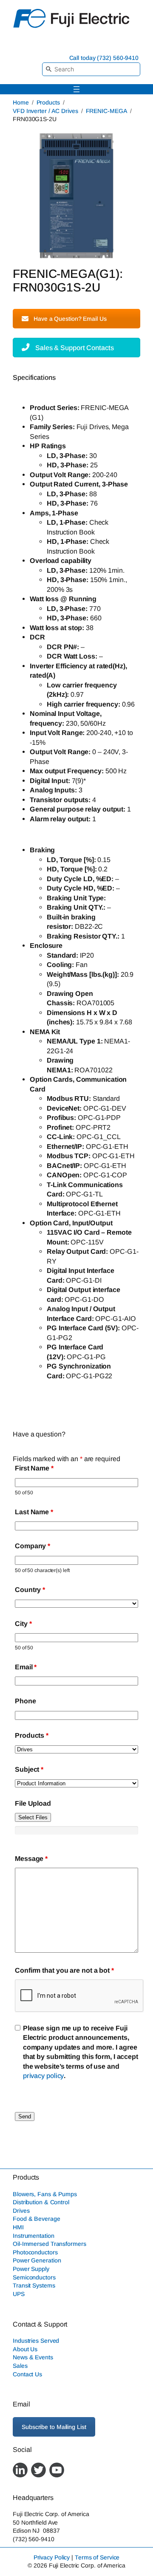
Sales (20, 2366)
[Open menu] (76, 89)
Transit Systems (34, 2285)
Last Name (34, 1512)
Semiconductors (34, 2277)
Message (31, 1858)
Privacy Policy (52, 2557)
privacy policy (44, 2076)
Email (26, 1667)
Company (33, 1546)
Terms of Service (97, 2557)
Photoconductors (35, 2252)
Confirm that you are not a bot (64, 1970)
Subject (29, 1769)
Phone (25, 1701)
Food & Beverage (37, 2219)
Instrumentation (34, 2236)
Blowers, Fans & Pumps (45, 2194)
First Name (34, 1468)
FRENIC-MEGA (107, 111)
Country (30, 1589)
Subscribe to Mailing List (54, 2427)
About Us (25, 2349)
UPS (19, 2294)
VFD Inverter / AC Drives (45, 111)
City (23, 1623)
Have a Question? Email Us (70, 319)
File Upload (33, 1803)
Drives (21, 2211)
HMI (18, 2227)
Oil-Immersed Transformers (50, 2244)
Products (48, 102)
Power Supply (31, 2269)
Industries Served (36, 2341)
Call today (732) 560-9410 (104, 58)
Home (21, 102)
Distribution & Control (41, 2202)
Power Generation (37, 2260)
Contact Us (27, 2374)
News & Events (33, 2357)
